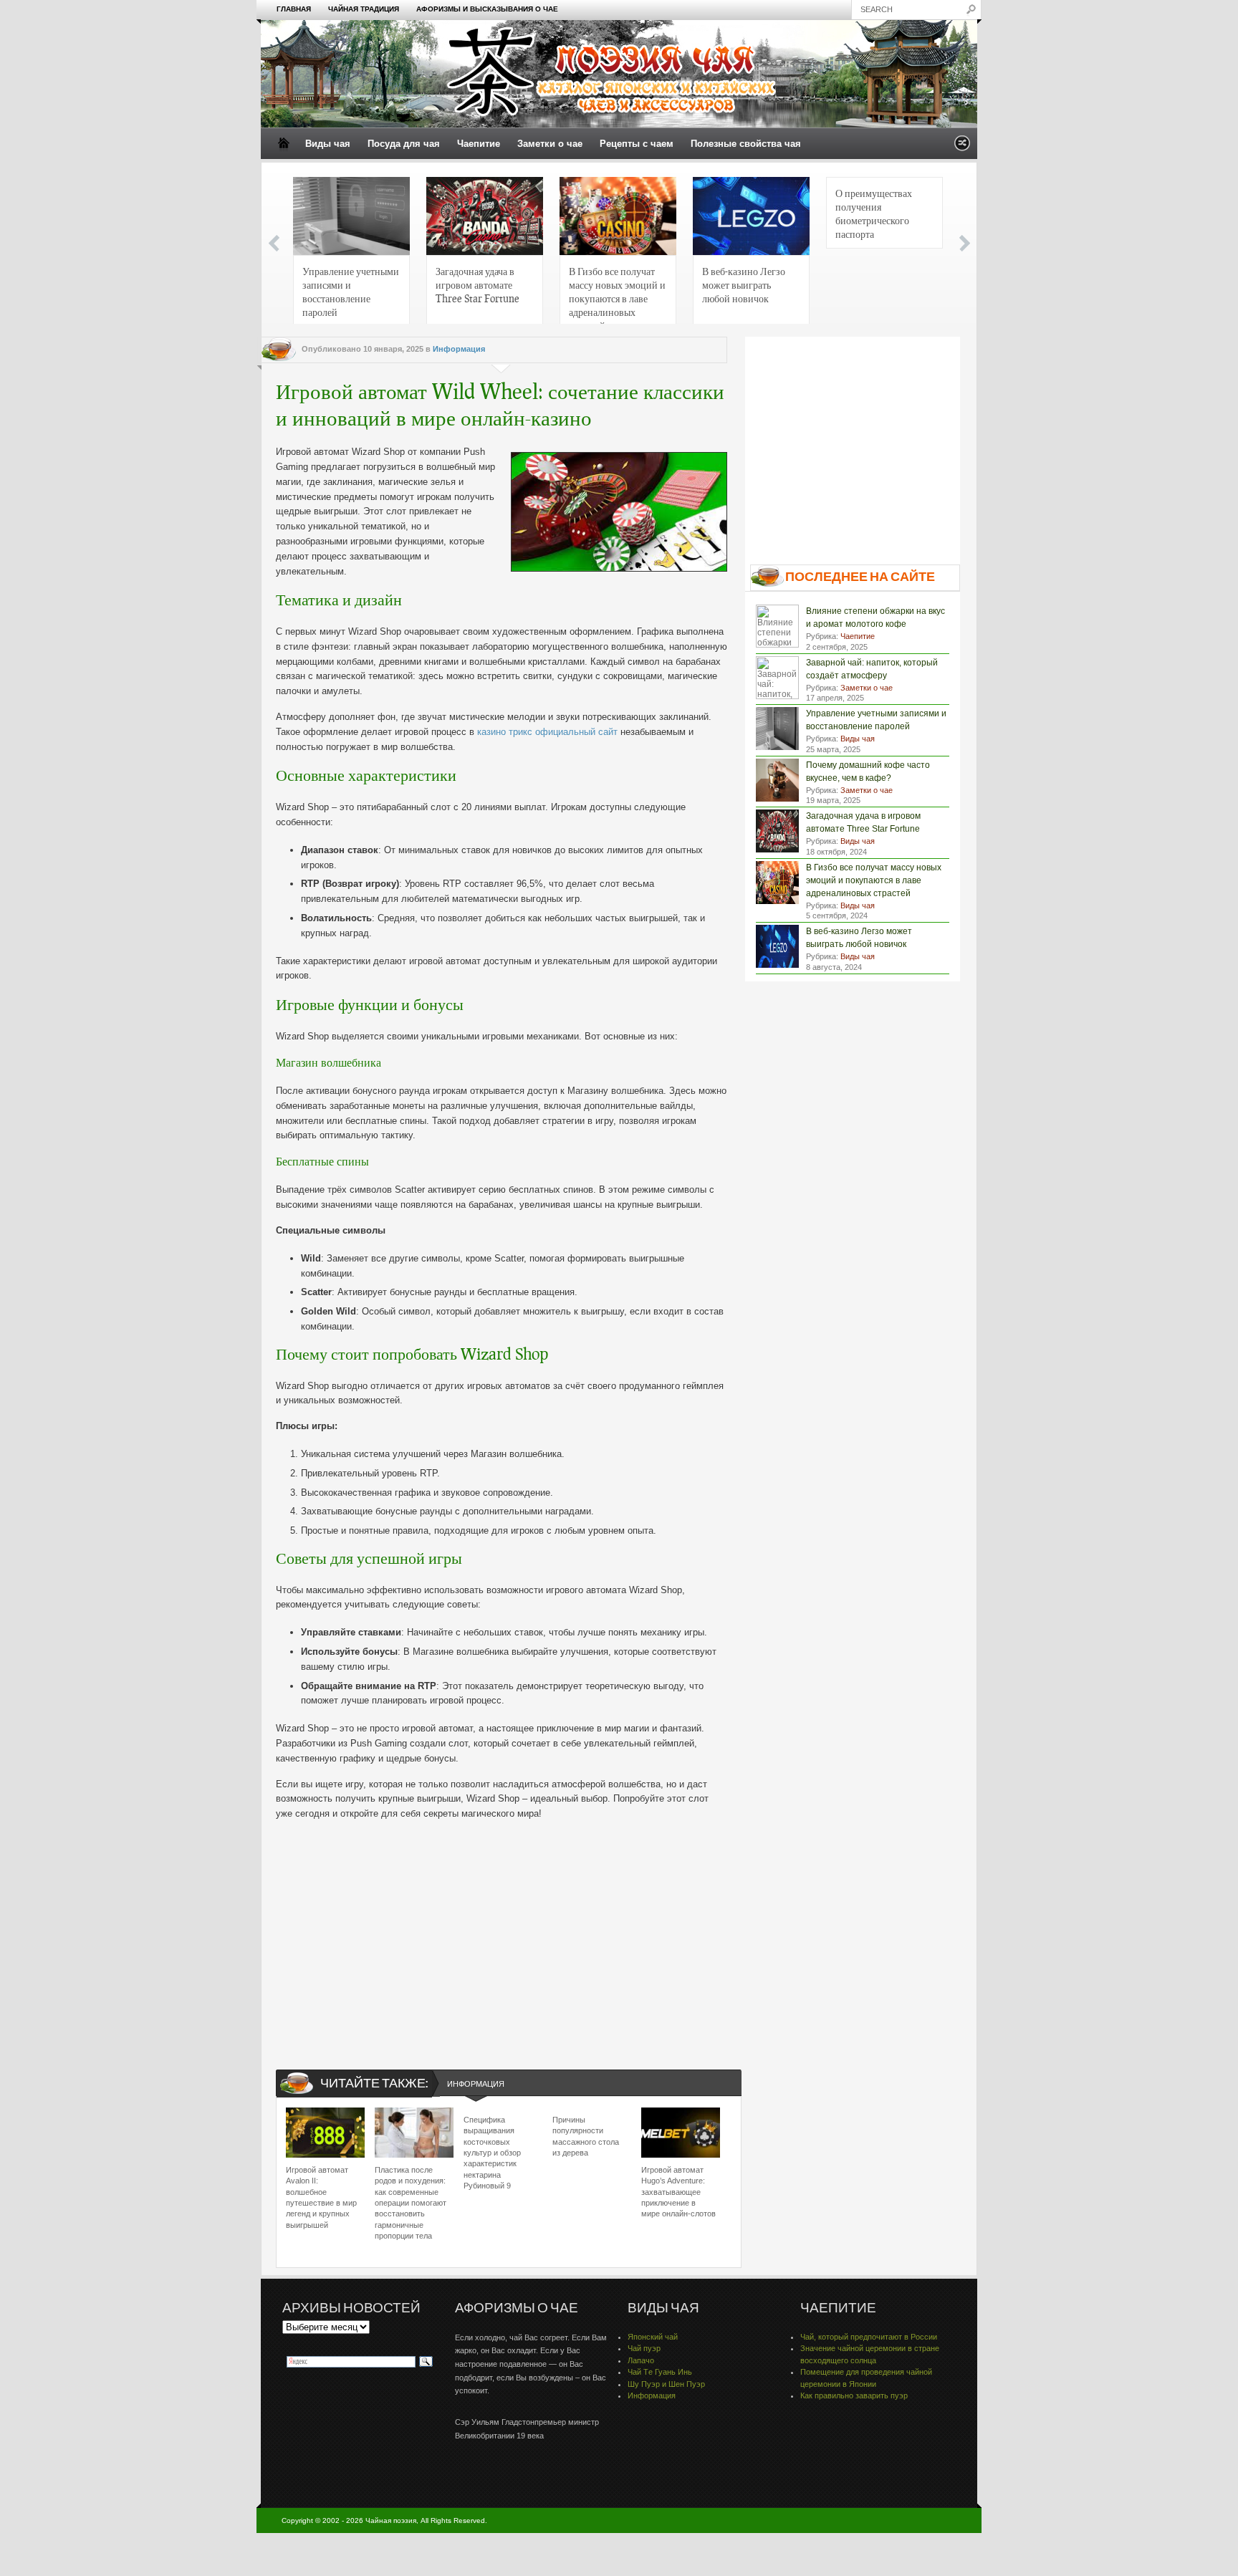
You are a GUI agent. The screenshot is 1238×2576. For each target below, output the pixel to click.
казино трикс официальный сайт (547, 732)
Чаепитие (479, 144)
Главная (294, 9)
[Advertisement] (502, 1933)
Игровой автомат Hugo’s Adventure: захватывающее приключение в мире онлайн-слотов (678, 2192)
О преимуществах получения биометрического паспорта (874, 213)
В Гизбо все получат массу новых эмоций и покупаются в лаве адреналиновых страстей (617, 295)
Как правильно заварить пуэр (854, 2395)
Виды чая (328, 144)
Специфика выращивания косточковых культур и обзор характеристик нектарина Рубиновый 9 (492, 2153)
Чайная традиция (364, 9)
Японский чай (653, 2337)
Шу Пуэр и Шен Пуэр (666, 2384)
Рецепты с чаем (637, 144)
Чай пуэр (644, 2348)
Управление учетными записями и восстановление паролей (351, 291)
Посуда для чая (404, 144)
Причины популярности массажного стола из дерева (586, 2136)
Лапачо (641, 2360)
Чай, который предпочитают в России (869, 2337)
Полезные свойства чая (746, 144)
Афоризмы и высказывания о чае (487, 9)
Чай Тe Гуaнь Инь (660, 2372)
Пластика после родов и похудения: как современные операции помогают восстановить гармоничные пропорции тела (411, 2203)
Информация (459, 349)
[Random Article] (962, 147)
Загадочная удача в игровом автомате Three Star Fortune (478, 284)
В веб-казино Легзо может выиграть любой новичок (744, 284)
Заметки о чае (550, 144)
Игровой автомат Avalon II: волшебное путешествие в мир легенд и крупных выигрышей (321, 2197)
